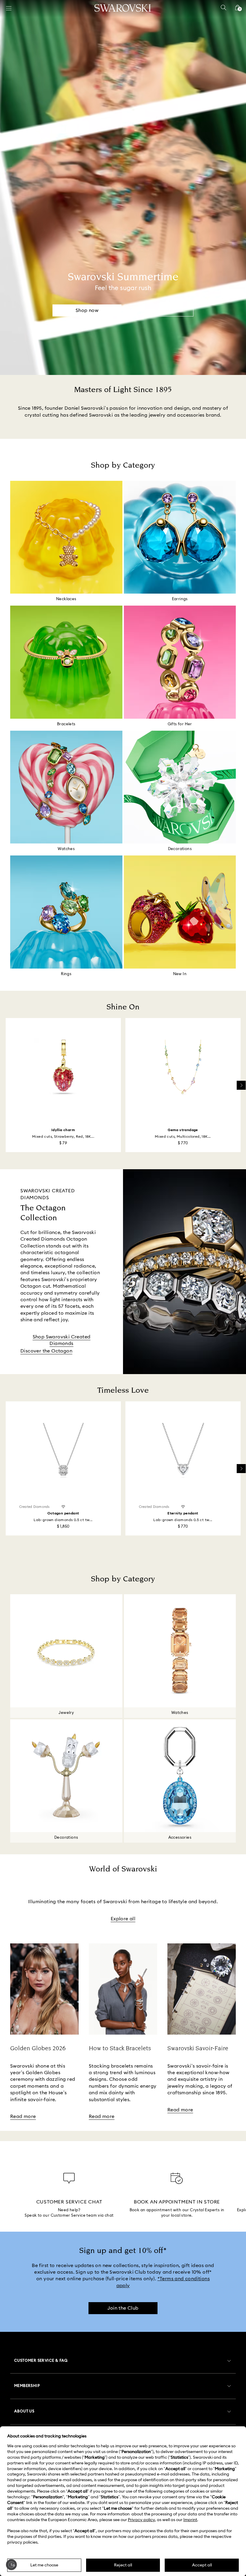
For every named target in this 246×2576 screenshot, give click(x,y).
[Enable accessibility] (11, 2565)
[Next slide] (241, 1085)
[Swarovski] (123, 8)
